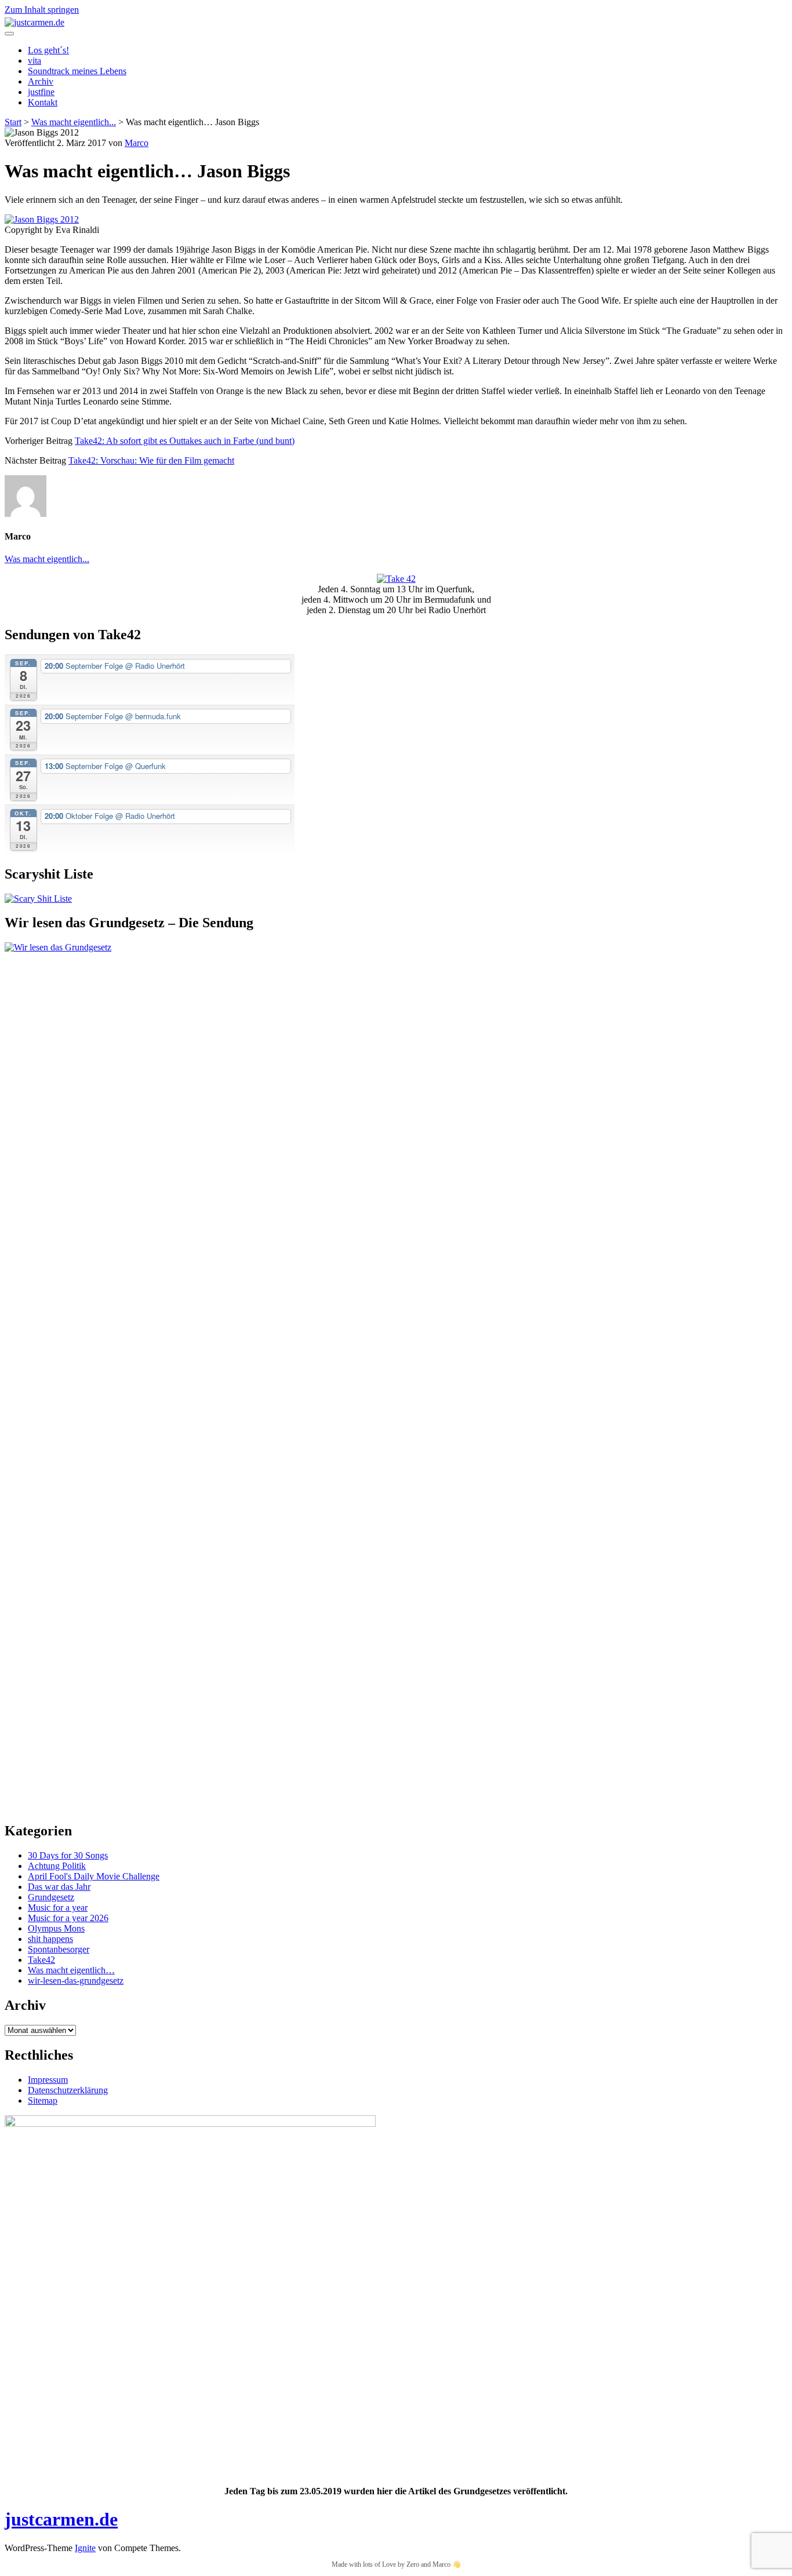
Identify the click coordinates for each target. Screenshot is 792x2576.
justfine (41, 92)
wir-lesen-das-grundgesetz (76, 1981)
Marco (137, 143)
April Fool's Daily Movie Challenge (94, 1876)
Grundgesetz (51, 1897)
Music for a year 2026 (68, 1918)
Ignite (85, 2548)
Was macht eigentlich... (74, 122)
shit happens (50, 1939)
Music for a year (58, 1908)
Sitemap (43, 2100)
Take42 (41, 1960)
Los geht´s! (48, 50)
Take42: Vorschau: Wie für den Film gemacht (151, 460)
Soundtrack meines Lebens (77, 71)
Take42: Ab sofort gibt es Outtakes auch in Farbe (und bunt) (185, 441)
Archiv (41, 81)
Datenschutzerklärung (68, 2090)
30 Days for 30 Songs (68, 1855)
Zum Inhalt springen (42, 10)
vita (34, 61)
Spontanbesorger (59, 1949)
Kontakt (43, 102)
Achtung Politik (57, 1866)
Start (13, 122)
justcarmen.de (61, 2519)
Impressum (48, 2080)
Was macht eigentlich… (71, 1970)
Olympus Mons (56, 1928)
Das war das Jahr (59, 1887)
